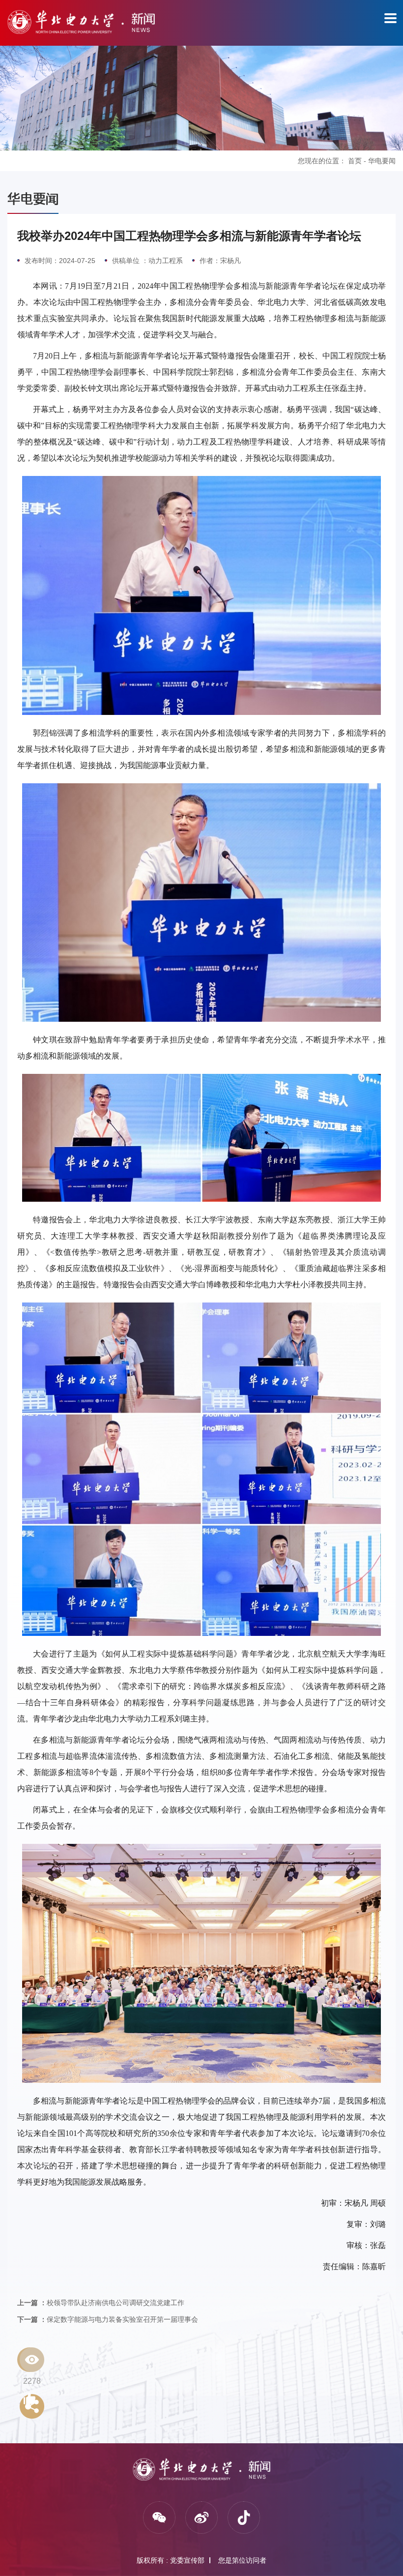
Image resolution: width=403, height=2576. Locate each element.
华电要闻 (382, 161)
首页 (355, 161)
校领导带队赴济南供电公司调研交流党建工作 (101, 2303)
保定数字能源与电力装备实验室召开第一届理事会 (108, 2319)
